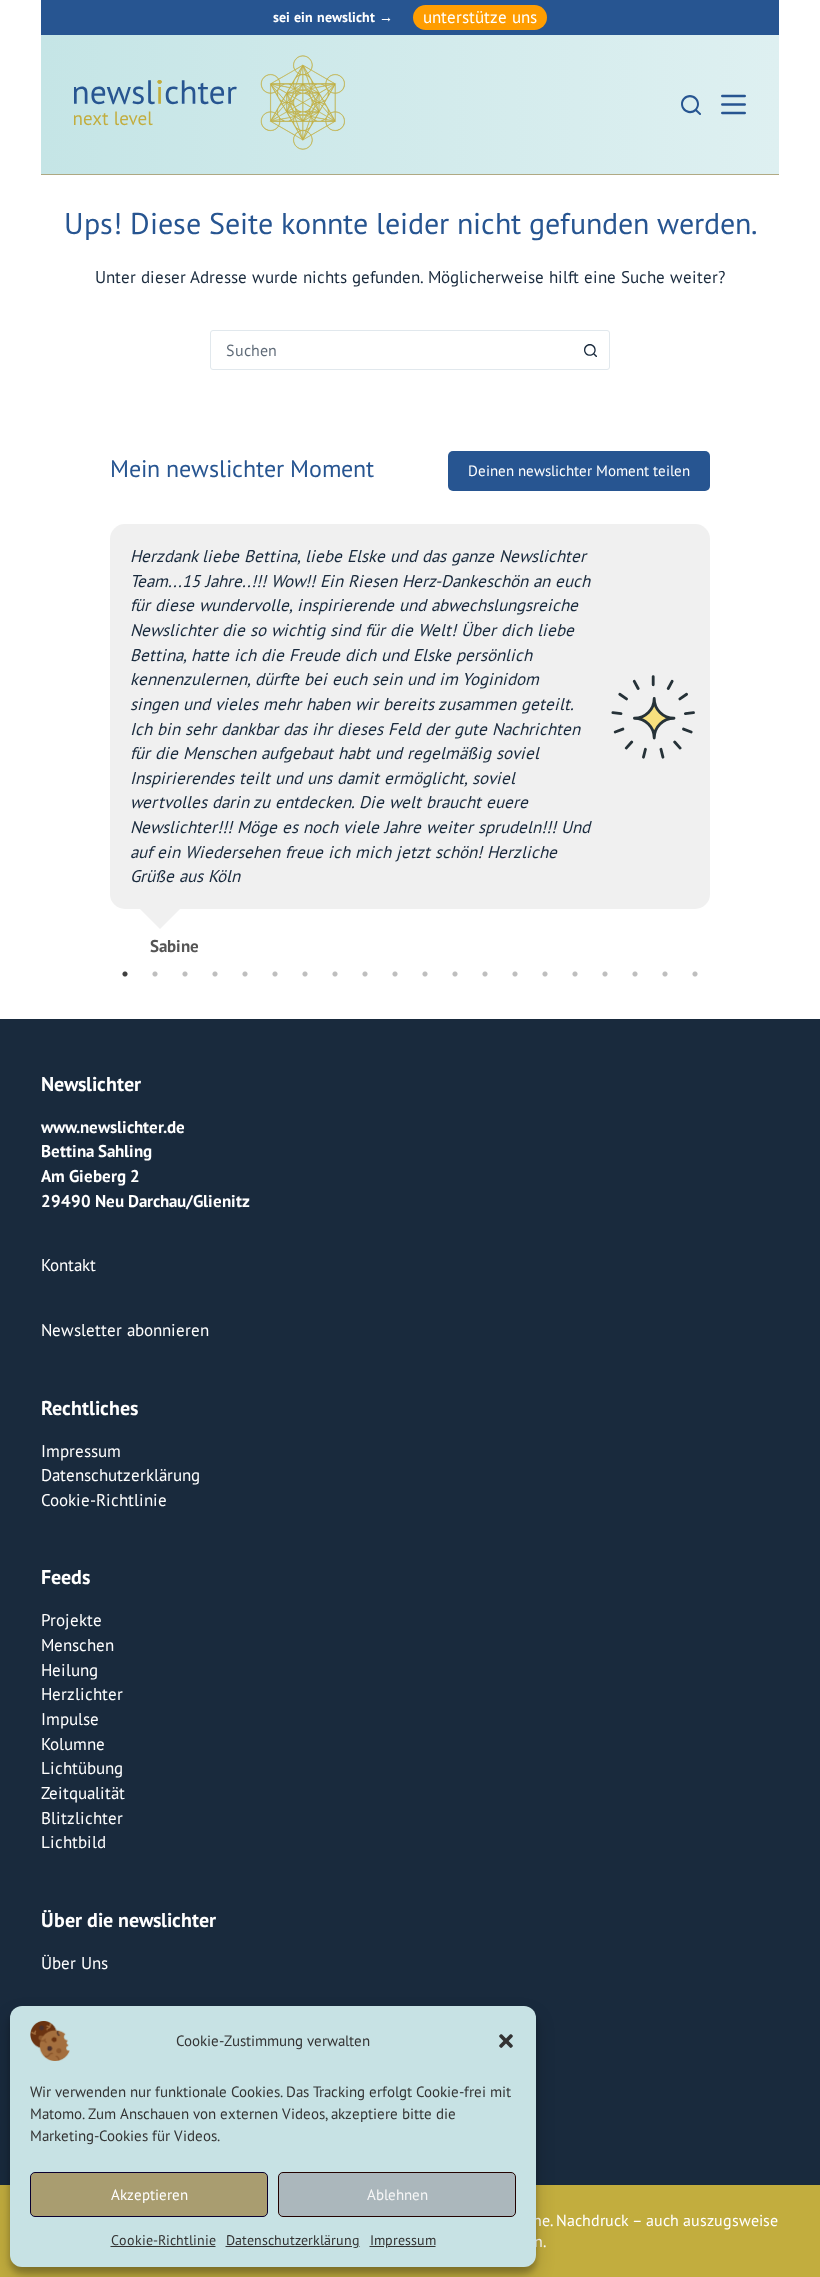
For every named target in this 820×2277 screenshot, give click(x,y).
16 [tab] (575, 974)
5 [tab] (245, 974)
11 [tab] (425, 974)
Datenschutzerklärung (293, 2240)
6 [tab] (275, 974)
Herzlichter (82, 1694)
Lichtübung (82, 1768)
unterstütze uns (480, 17)
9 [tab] (365, 974)
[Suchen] (691, 105)
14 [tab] (515, 974)
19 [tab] (665, 974)
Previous (95, 753)
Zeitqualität (83, 1793)
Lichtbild (73, 1842)
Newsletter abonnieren (125, 1330)
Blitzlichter (82, 1818)
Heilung (69, 1670)
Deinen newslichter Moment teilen (579, 512)
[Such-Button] (590, 350)
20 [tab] (695, 974)
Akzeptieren (149, 2194)
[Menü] (733, 104)
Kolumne (73, 1744)
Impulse (70, 1719)
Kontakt (68, 1265)
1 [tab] (125, 974)
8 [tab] (335, 974)
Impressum (403, 2240)
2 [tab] (155, 974)
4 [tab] (215, 974)
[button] (506, 2041)
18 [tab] (635, 974)
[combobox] (391, 350)
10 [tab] (395, 974)
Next (725, 753)
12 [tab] (455, 974)
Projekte (71, 1620)
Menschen (77, 1645)
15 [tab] (545, 974)
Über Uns (74, 1963)
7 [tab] (305, 974)
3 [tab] (185, 974)
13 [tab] (485, 974)
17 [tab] (605, 974)
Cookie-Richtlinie (163, 2240)
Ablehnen (397, 2194)
